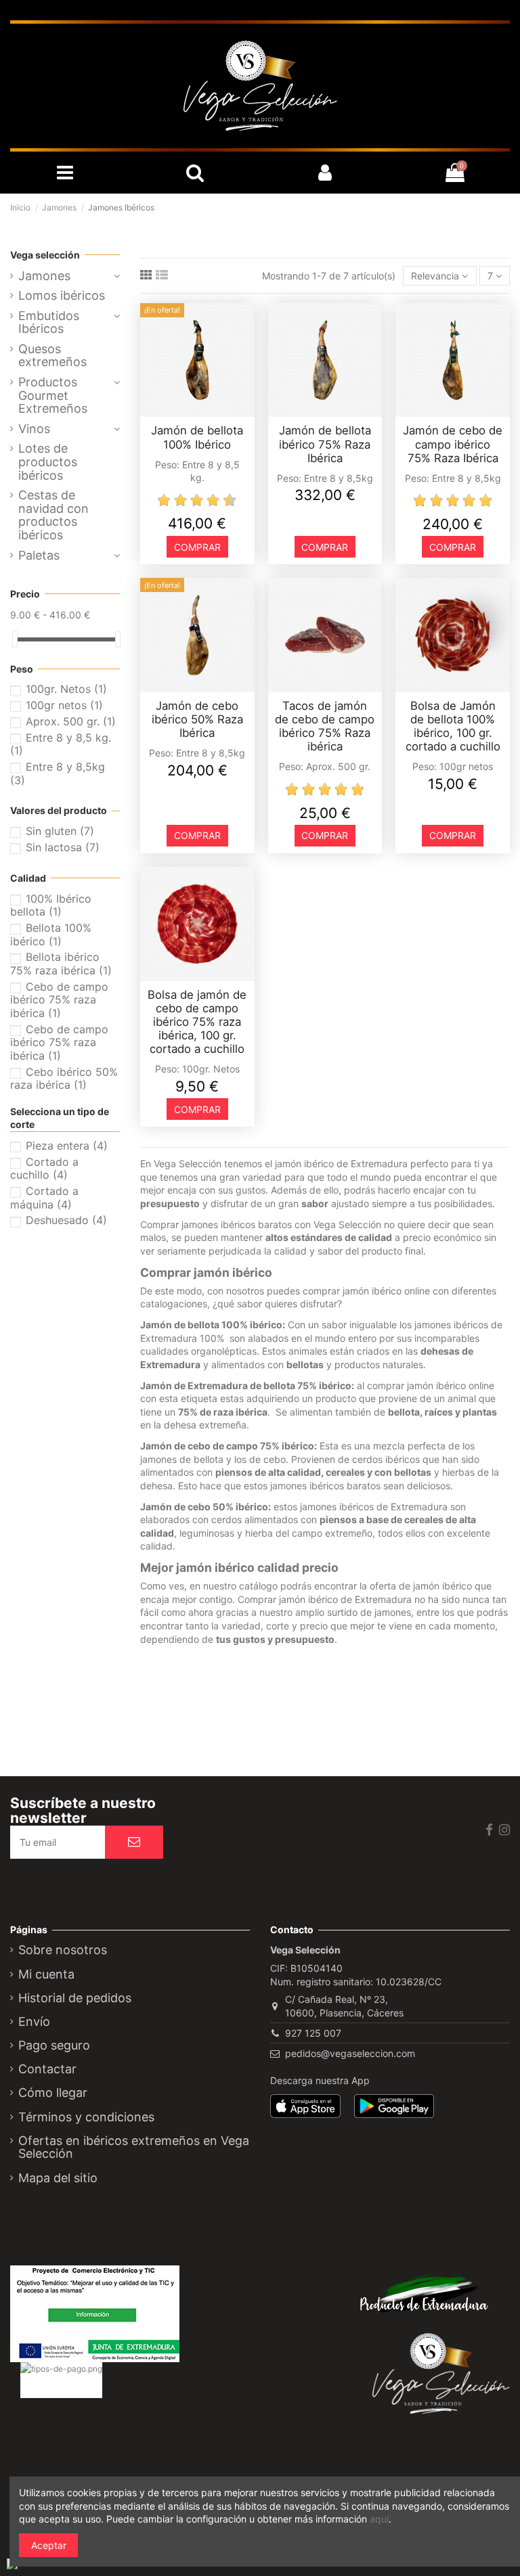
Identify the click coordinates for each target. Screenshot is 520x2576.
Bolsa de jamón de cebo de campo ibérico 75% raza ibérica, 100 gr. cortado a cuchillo (197, 1022)
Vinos (34, 429)
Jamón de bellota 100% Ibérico (197, 437)
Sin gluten (60, 831)
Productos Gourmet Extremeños (53, 396)
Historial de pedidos (75, 1998)
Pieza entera (67, 1146)
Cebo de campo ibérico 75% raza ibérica (59, 1000)
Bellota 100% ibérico (51, 934)
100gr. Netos (66, 689)
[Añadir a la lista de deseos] (188, 412)
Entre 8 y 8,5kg (58, 773)
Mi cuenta (46, 1974)
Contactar (47, 2069)
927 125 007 (313, 2033)
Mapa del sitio (58, 2178)
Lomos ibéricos (62, 296)
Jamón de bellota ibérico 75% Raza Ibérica (325, 444)
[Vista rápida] (207, 412)
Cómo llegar (53, 2093)
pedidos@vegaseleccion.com (350, 2053)
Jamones (44, 276)
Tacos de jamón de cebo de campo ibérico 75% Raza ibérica (325, 726)
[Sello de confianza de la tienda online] (89, 2422)
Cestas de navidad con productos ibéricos (53, 515)
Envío (34, 2022)
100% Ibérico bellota (51, 905)
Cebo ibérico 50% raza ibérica (64, 1079)
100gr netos (64, 705)
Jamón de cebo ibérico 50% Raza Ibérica (197, 719)
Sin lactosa (63, 847)
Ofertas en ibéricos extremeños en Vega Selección (134, 2148)
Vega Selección (188, 1163)
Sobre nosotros (63, 1950)
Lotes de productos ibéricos (48, 462)
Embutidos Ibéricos (49, 323)
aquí (379, 2519)
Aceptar (49, 2545)
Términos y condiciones (86, 2117)
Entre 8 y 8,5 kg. (61, 744)
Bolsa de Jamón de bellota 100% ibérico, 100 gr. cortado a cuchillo (453, 726)
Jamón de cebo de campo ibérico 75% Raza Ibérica (453, 444)
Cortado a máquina (44, 1198)
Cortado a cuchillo (44, 1169)
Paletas (39, 556)
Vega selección (45, 255)
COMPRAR (197, 547)
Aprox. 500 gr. (71, 721)
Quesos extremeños (52, 356)
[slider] (15, 639)
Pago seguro (54, 2046)
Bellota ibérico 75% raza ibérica (61, 964)
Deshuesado (66, 1220)
